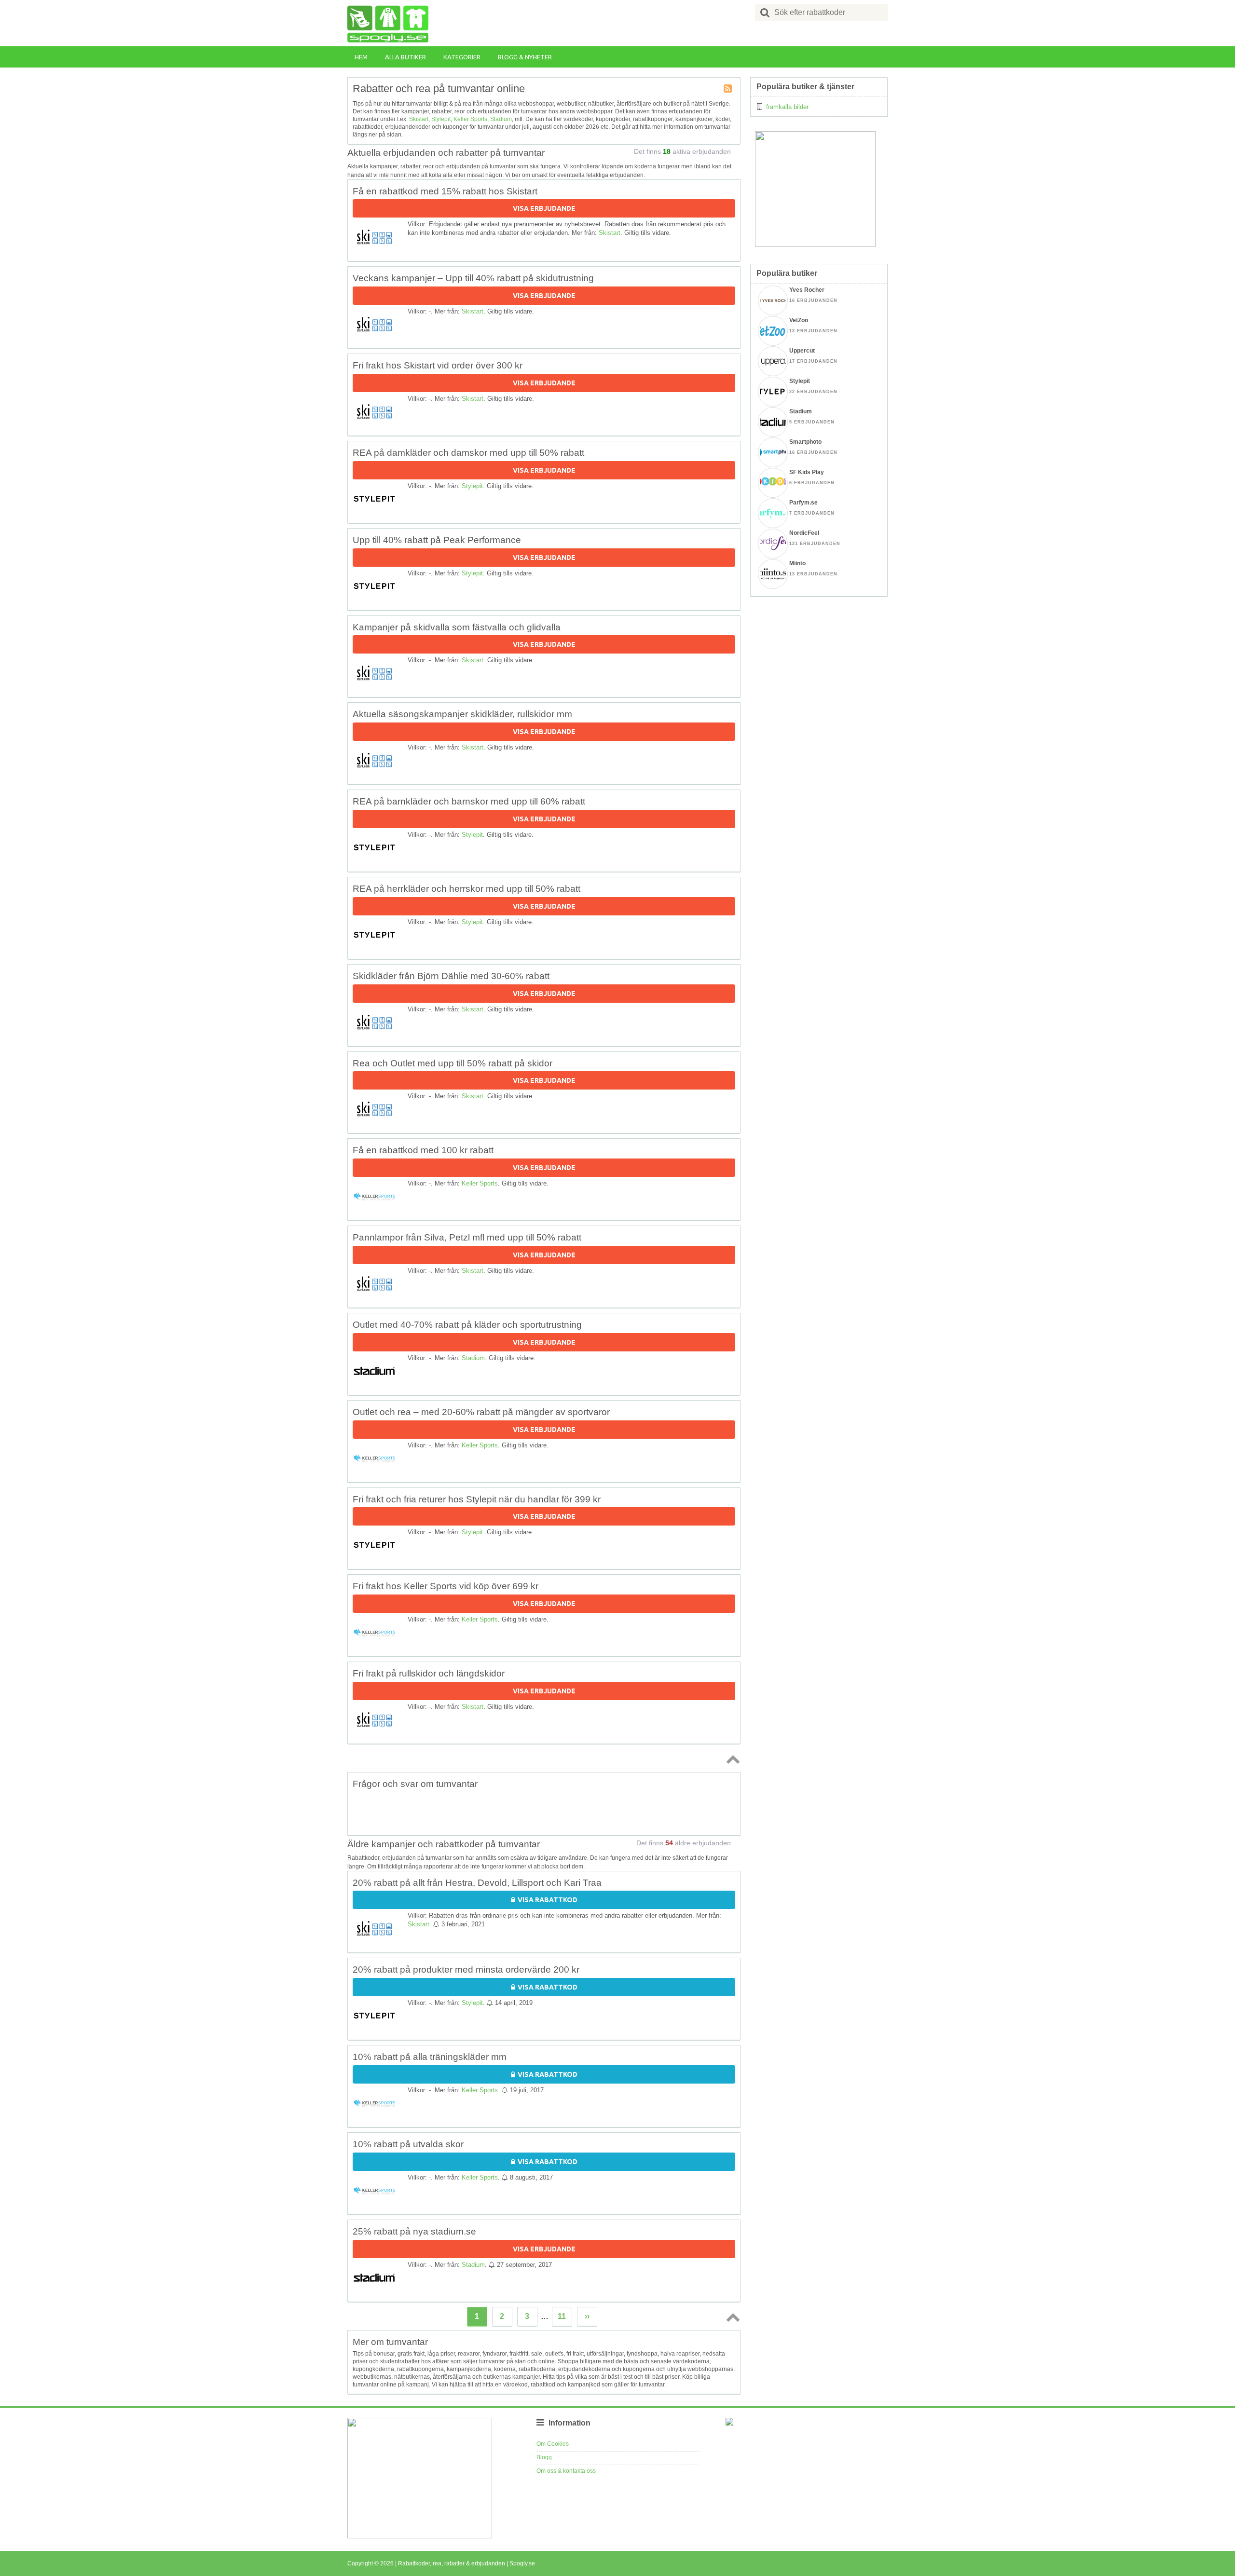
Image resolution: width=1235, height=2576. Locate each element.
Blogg (544, 2457)
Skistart (419, 119)
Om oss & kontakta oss (566, 2471)
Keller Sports (470, 119)
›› (587, 2316)
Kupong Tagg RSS (728, 89)
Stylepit (441, 119)
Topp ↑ (731, 1759)
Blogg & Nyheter (525, 57)
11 (562, 2316)
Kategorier (462, 57)
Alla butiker (405, 57)
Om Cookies (553, 2444)
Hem (361, 57)
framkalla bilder (787, 107)
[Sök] (765, 13)
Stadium (501, 119)
